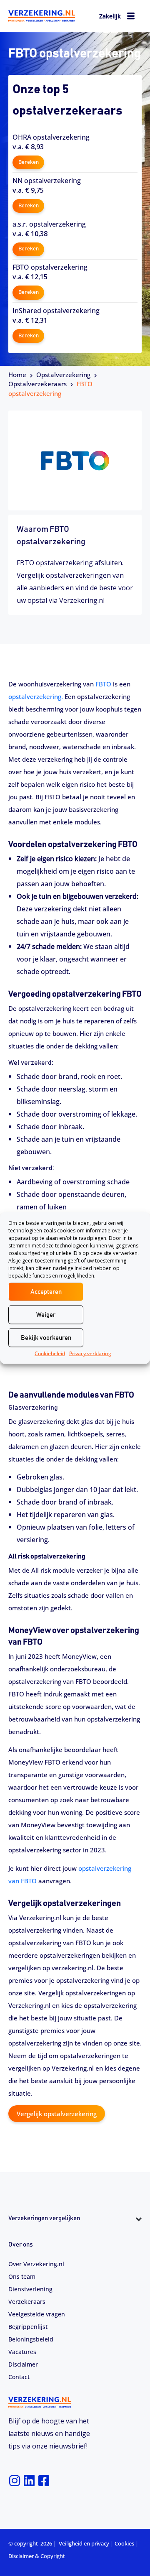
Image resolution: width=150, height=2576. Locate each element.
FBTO (103, 684)
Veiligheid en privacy (84, 2543)
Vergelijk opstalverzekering (57, 2114)
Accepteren (46, 1292)
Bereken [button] (29, 162)
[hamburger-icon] (131, 17)
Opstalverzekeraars (37, 384)
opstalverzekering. (36, 696)
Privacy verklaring (90, 1353)
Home (17, 375)
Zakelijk (110, 16)
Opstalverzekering (63, 375)
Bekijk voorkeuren (46, 1338)
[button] (75, 2234)
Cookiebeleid (50, 1353)
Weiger (46, 1315)
